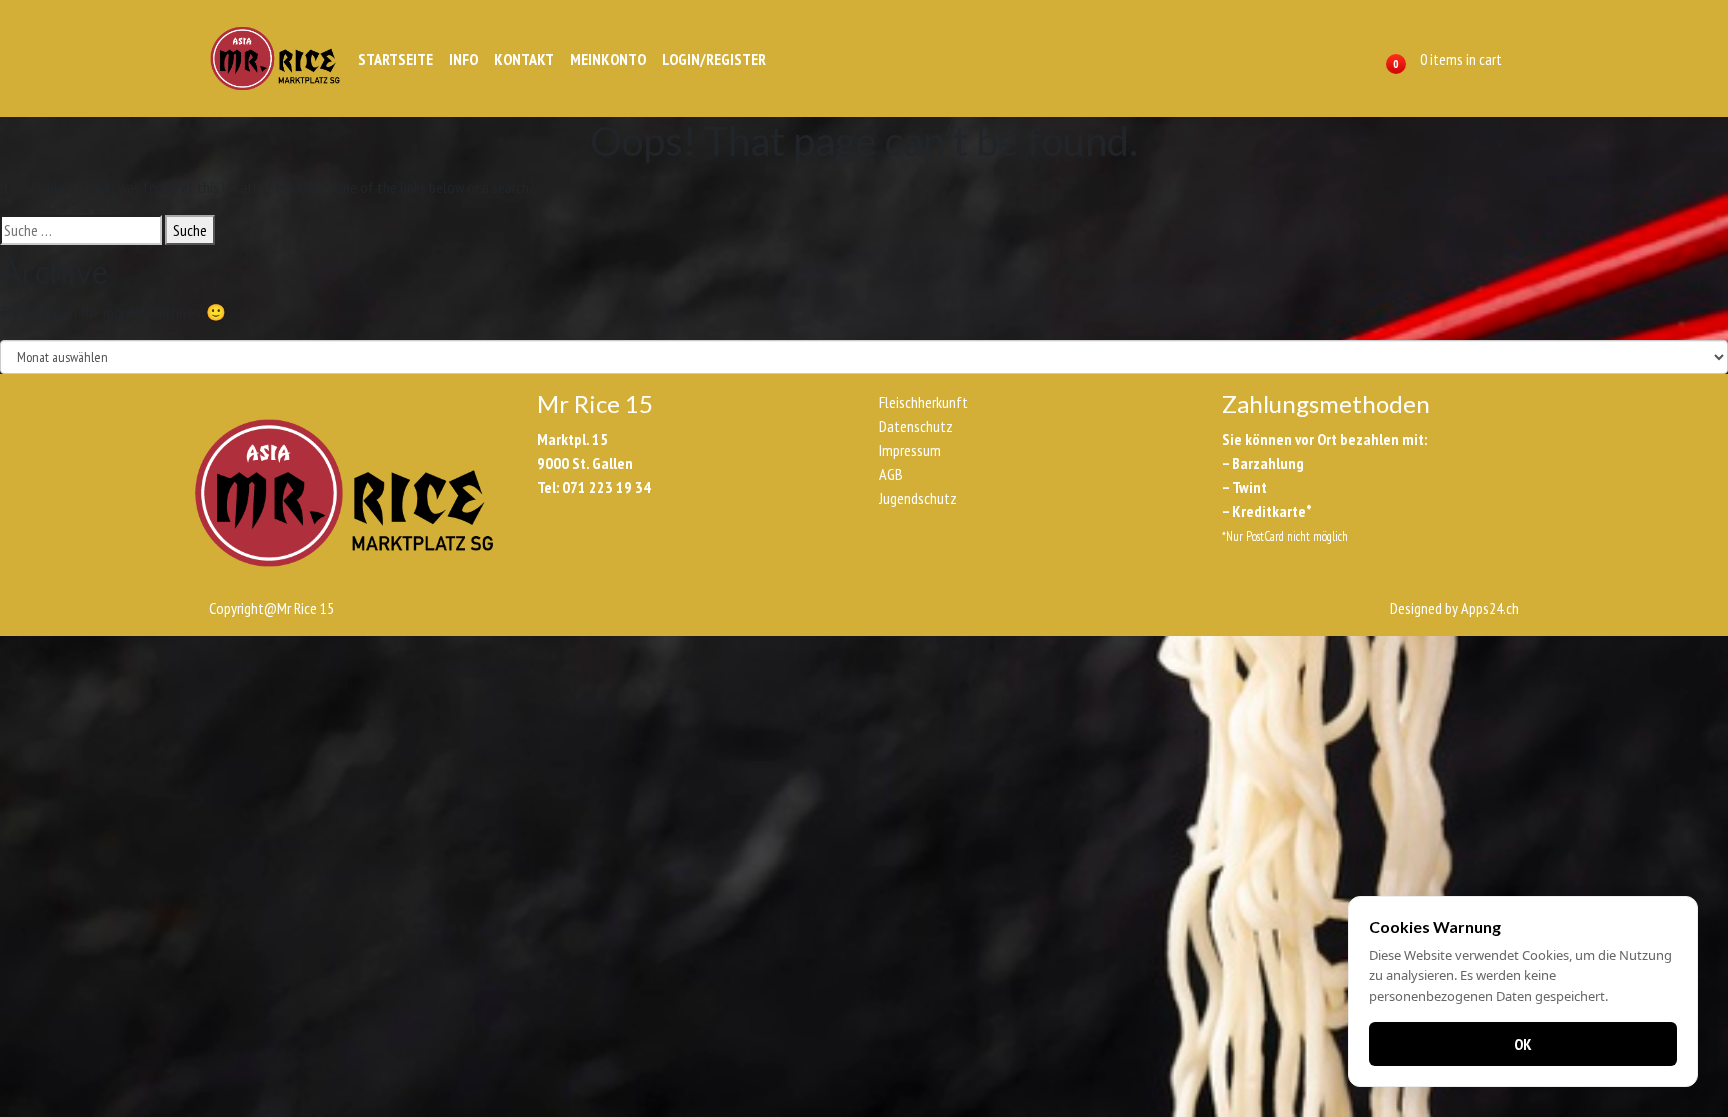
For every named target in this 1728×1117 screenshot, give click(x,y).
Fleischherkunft (923, 402)
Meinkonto (608, 59)
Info (463, 59)
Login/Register (714, 59)
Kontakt (524, 59)
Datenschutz (916, 426)
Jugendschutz (918, 498)
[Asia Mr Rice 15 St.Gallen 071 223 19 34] (275, 58)
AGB (891, 474)
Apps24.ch (1490, 608)
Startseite (395, 59)
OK (1523, 1044)
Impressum (910, 450)
